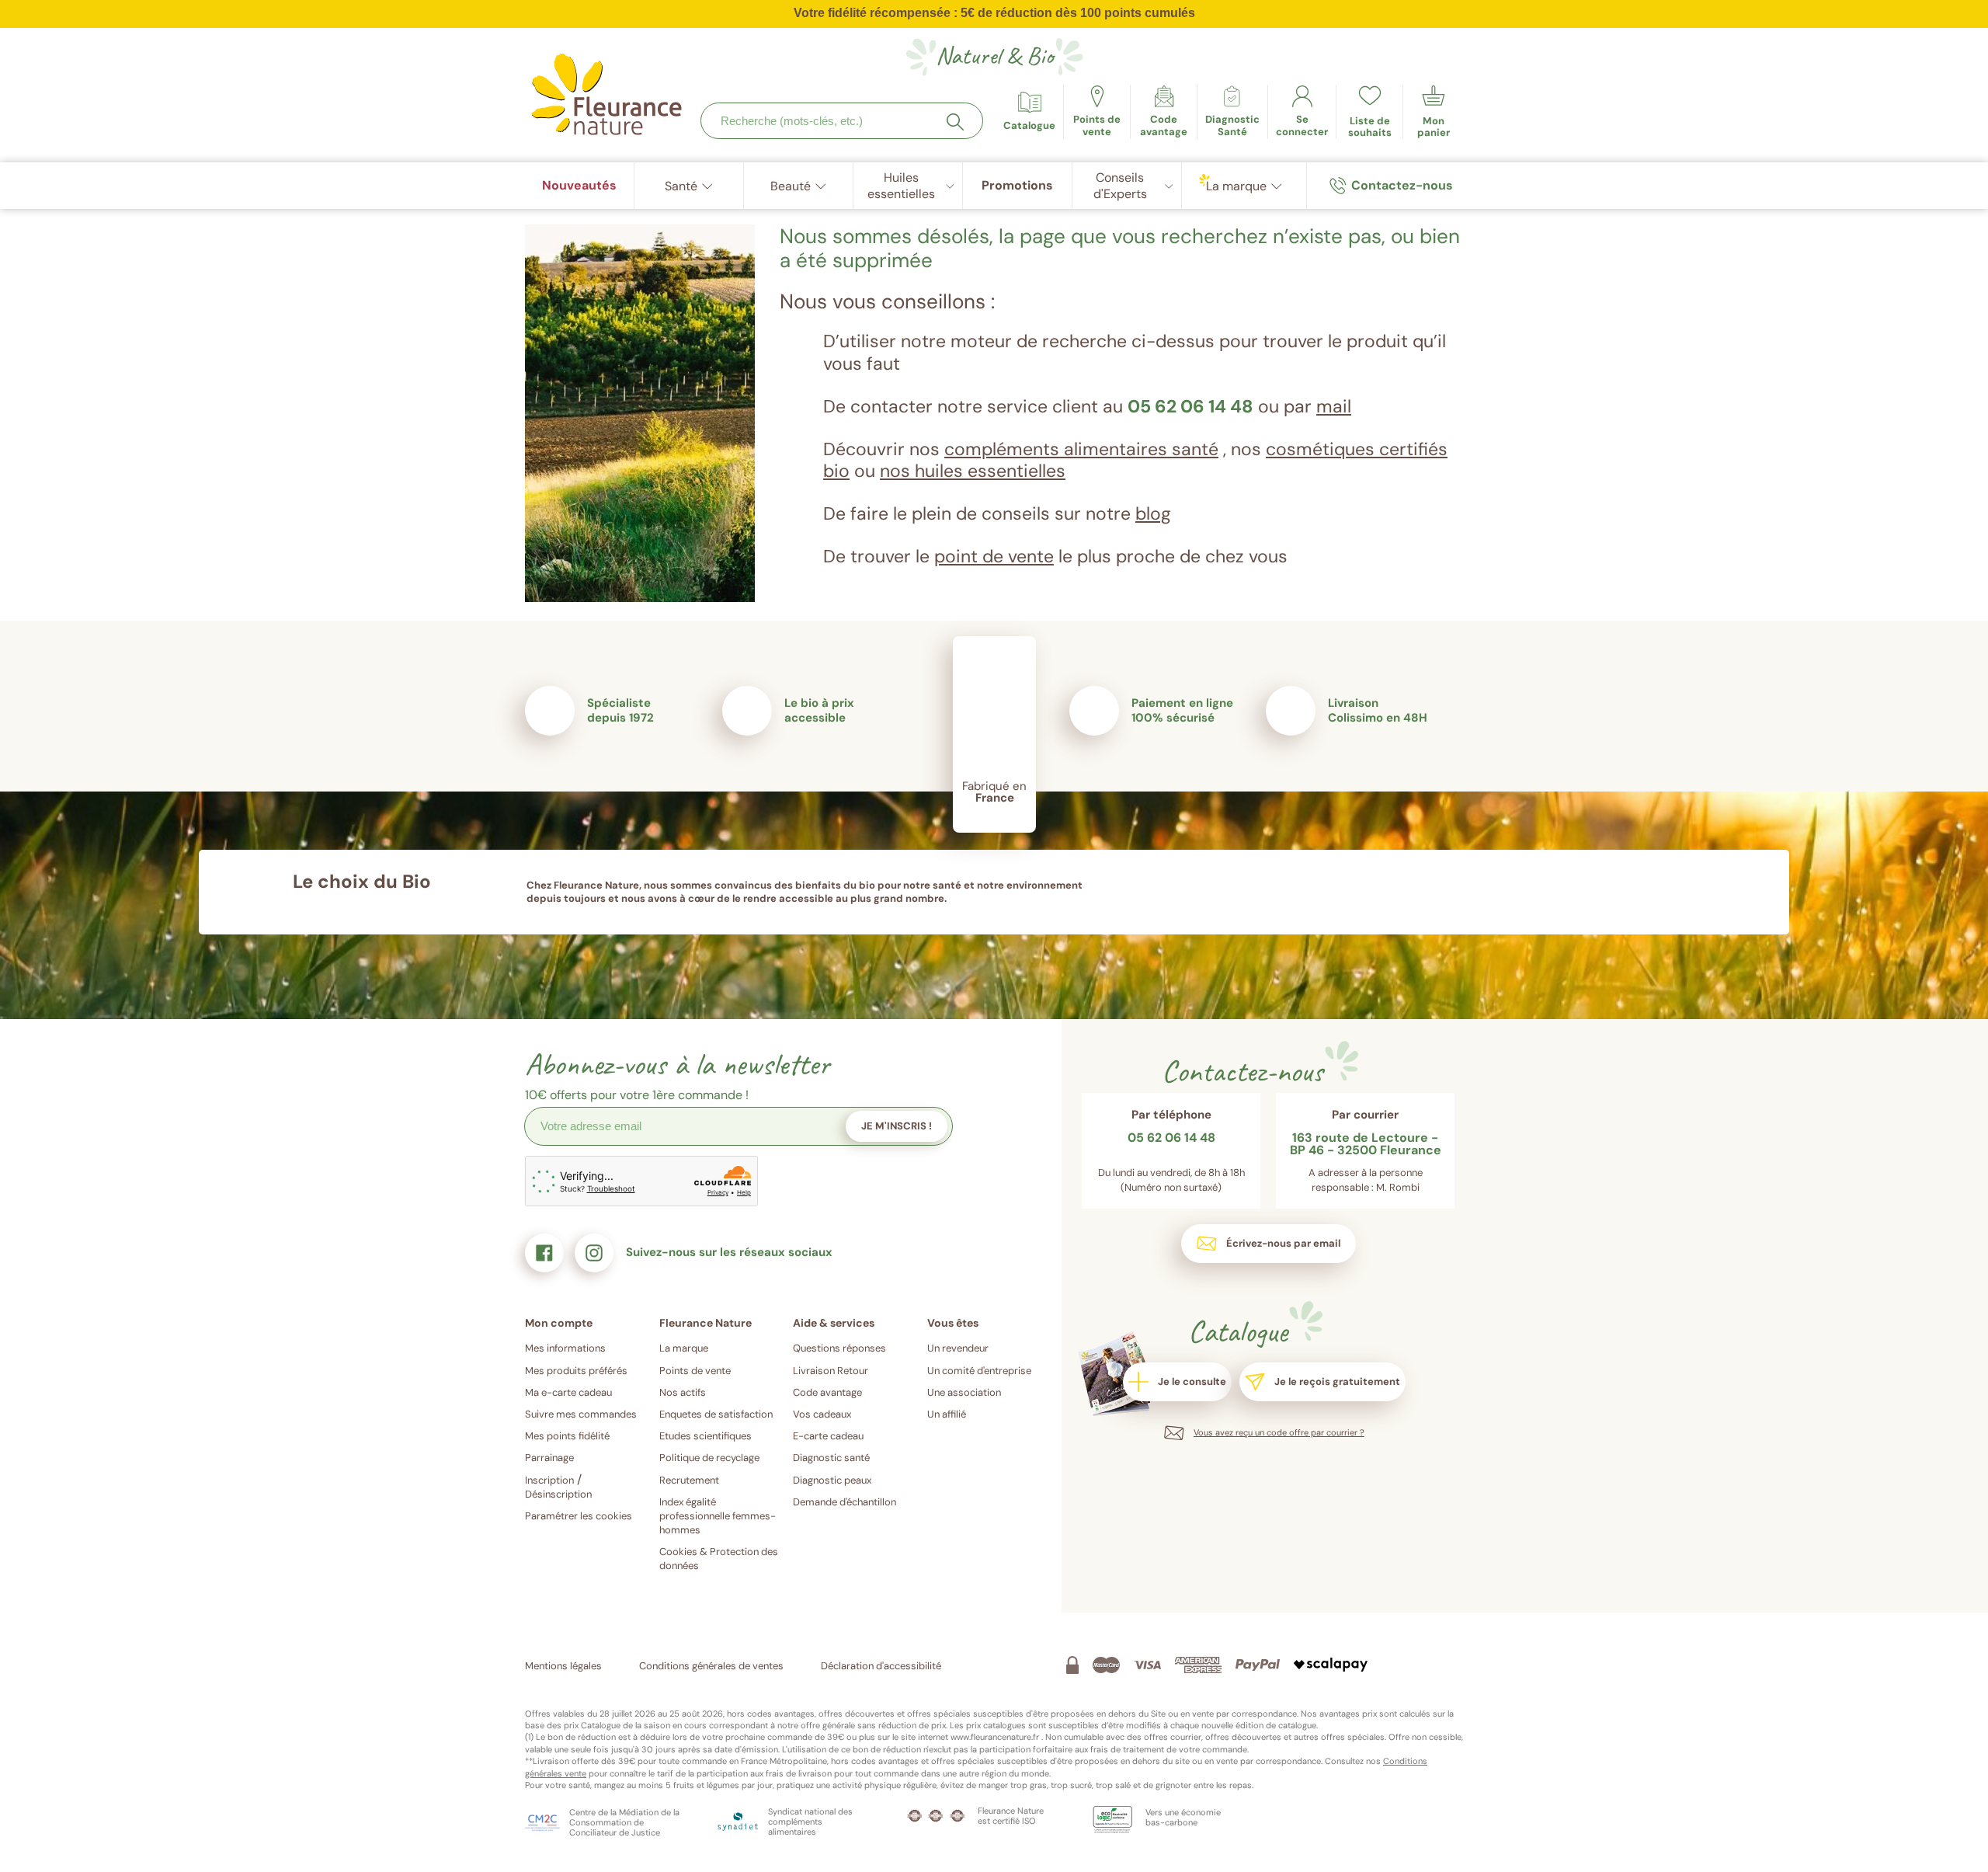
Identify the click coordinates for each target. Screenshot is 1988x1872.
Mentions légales (563, 1666)
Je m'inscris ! (897, 1126)
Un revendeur (958, 1348)
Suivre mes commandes (581, 1414)
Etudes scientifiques (706, 1436)
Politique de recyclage (709, 1458)
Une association (964, 1392)
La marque (684, 1348)
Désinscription (558, 1494)
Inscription (549, 1480)
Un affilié (947, 1414)
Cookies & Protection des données (719, 1559)
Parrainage (549, 1458)
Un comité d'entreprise (979, 1371)
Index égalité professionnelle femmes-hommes (718, 1516)
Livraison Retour (831, 1371)
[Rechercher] (955, 122)
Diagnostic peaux (832, 1480)
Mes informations (565, 1348)
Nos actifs (683, 1392)
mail (1334, 406)
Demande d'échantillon (845, 1502)
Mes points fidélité (567, 1436)
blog (1153, 513)
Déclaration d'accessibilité (881, 1666)
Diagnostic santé (831, 1458)
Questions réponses (839, 1348)
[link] (1164, 112)
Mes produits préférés (576, 1371)
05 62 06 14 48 (1190, 406)
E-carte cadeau (828, 1436)
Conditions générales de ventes (711, 1666)
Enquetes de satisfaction (716, 1414)
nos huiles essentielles (973, 471)
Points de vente (695, 1371)
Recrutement (689, 1480)
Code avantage (827, 1392)
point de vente (994, 556)
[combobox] (842, 121)
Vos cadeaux (822, 1414)
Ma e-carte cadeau (568, 1392)
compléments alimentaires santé (1081, 449)
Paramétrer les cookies (579, 1516)
